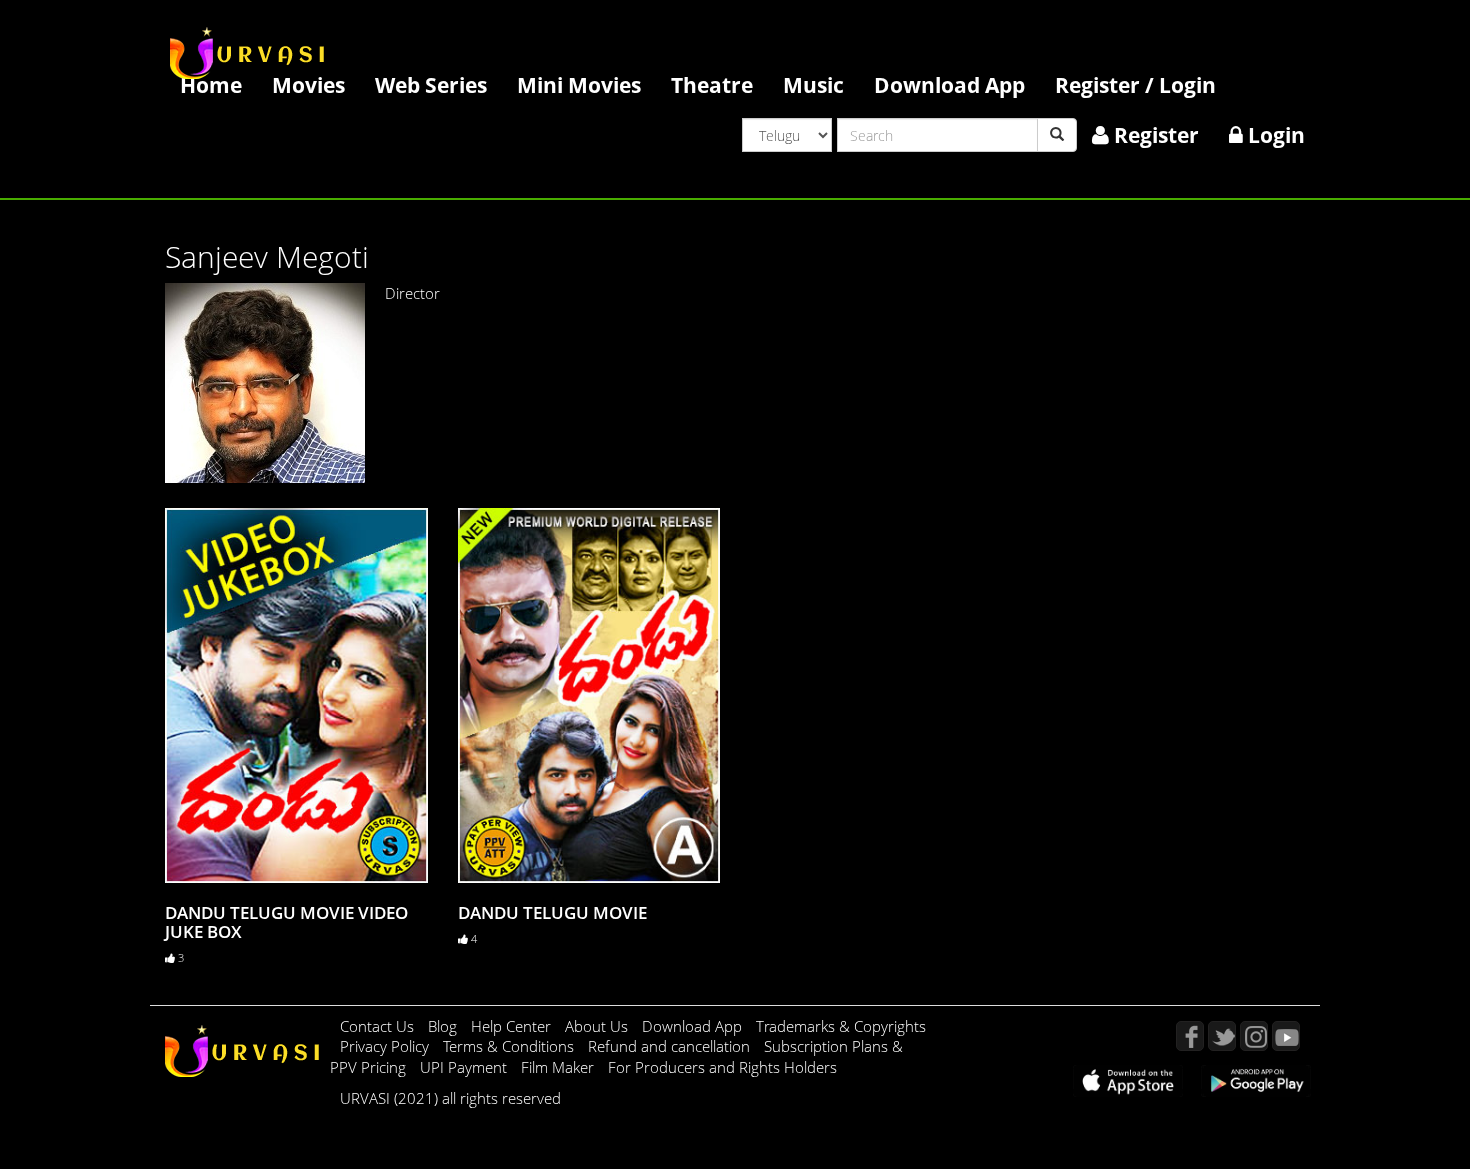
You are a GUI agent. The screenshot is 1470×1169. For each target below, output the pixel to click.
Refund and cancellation (671, 1046)
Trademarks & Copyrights (841, 1026)
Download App (949, 84)
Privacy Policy (386, 1046)
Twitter (1222, 1036)
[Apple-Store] (1128, 1079)
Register (1154, 134)
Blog (442, 1026)
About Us (598, 1026)
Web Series (431, 84)
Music (813, 84)
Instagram (1254, 1036)
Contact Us (377, 1026)
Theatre (712, 84)
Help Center (511, 1026)
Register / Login (1135, 84)
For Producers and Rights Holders (722, 1067)
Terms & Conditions (510, 1046)
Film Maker (559, 1067)
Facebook (1190, 1036)
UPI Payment (465, 1067)
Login (1274, 134)
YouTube (1286, 1036)
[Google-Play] (1256, 1079)
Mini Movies (579, 84)
